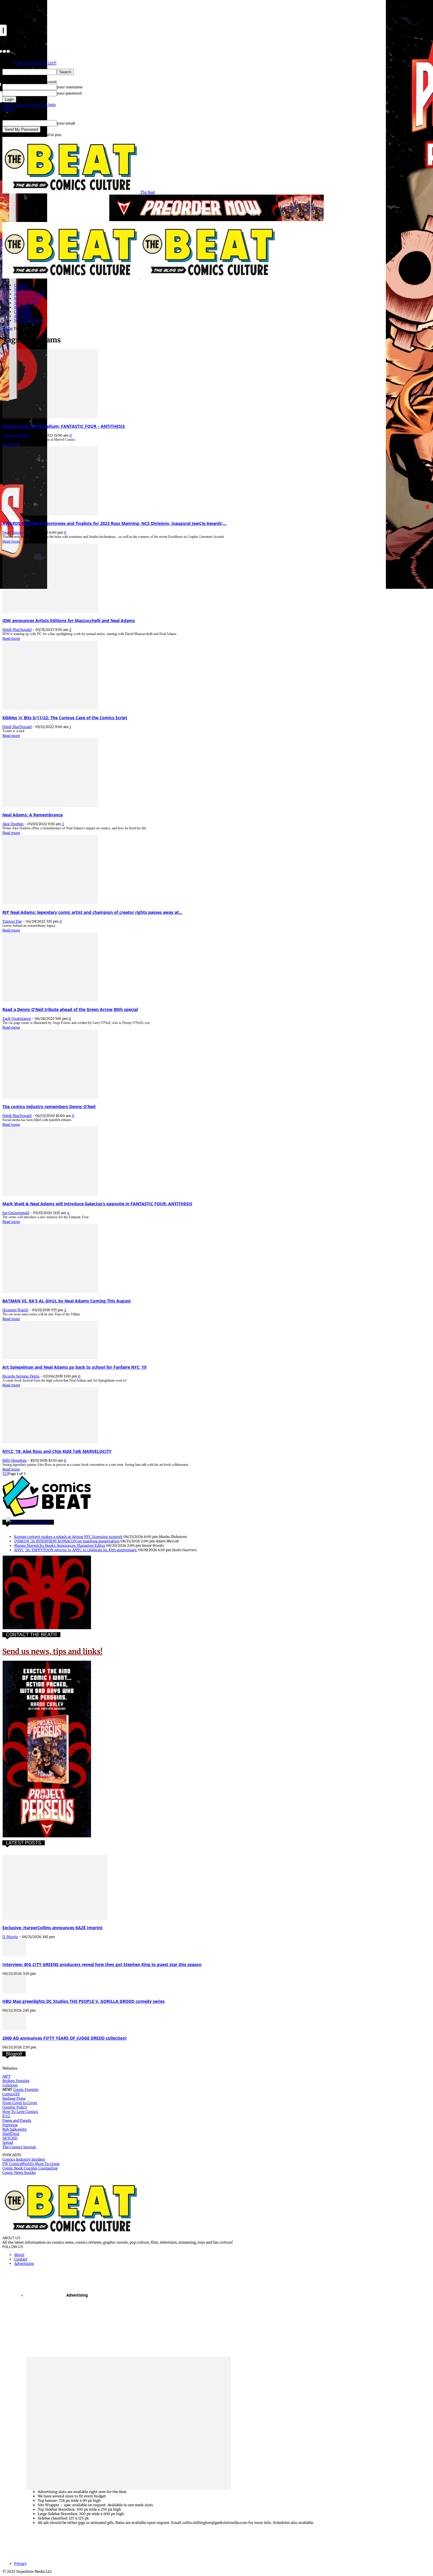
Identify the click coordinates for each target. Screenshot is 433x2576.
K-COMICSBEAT (28, 298)
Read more (11, 444)
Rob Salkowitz (15, 2129)
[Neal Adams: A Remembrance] (50, 806)
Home (8, 328)
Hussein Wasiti (15, 1310)
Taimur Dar (12, 921)
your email (66, 123)
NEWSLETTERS (28, 320)
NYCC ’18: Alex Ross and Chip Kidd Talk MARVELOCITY (57, 1451)
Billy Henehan (14, 1460)
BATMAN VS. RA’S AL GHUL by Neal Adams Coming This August (67, 1301)
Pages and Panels (17, 2120)
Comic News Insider (19, 2173)
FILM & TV (23, 290)
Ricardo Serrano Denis (21, 1376)
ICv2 (6, 2116)
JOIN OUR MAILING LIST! (35, 63)
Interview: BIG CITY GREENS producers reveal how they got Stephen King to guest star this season (102, 1964)
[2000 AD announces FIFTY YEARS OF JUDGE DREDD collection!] (14, 2029)
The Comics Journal (19, 2147)
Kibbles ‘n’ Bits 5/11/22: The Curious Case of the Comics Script (65, 718)
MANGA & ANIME (29, 294)
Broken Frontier (16, 2081)
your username (70, 87)
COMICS (21, 285)
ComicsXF (11, 2094)
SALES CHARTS (27, 303)
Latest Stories (36, 1522)
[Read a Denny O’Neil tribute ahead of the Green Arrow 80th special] (50, 1000)
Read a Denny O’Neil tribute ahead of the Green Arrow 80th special (70, 1009)
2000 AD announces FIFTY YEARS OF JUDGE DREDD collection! (65, 2038)
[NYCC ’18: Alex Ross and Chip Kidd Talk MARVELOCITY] (50, 1442)
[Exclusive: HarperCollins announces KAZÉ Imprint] (55, 1918)
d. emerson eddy (16, 435)
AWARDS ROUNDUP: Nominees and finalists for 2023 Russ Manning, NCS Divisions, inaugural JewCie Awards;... (114, 523)
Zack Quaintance (17, 1018)
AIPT (6, 2076)
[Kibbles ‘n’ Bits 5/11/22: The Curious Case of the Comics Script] (50, 708)
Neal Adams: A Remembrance (33, 815)
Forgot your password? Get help (29, 105)
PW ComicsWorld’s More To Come (31, 2164)
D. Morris (10, 1937)
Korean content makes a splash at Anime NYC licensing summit (68, 1537)
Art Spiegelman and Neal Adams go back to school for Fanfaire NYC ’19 (74, 1367)
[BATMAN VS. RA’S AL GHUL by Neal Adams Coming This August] (50, 1292)
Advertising (24, 2263)
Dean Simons (14, 532)
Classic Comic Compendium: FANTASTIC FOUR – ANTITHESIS (64, 426)
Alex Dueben (13, 824)
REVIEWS (22, 307)
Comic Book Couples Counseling (30, 2168)
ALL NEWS (23, 316)
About (19, 2255)
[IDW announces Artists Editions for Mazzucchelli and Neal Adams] (50, 611)
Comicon (10, 2085)
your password (69, 93)
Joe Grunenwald (16, 1213)
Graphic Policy (15, 2107)
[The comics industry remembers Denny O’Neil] (50, 1097)
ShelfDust (11, 2134)
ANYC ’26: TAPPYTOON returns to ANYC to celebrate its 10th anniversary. (76, 1550)
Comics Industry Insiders (24, 2159)
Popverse (10, 2125)
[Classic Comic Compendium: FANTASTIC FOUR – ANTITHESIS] (50, 417)
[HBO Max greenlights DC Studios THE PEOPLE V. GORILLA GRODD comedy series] (14, 1992)
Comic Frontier (26, 2090)
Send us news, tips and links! (52, 1651)
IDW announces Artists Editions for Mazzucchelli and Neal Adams (69, 620)
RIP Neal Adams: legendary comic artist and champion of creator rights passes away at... (92, 912)
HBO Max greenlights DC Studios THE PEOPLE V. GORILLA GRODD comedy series (84, 2001)
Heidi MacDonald (17, 630)
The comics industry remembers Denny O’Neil (49, 1107)
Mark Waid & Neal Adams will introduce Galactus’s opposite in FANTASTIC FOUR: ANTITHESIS (97, 1204)
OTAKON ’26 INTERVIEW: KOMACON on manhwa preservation (67, 1541)
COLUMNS (23, 312)
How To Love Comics (20, 2112)
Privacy (9, 109)
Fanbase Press (14, 2098)
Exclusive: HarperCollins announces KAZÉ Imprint (52, 1928)
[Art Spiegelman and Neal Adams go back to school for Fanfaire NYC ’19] (50, 1358)
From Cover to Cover (20, 2103)
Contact (21, 2259)
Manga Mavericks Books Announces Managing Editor (60, 1545)
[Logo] (71, 277)
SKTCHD (10, 2138)
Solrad (8, 2142)
